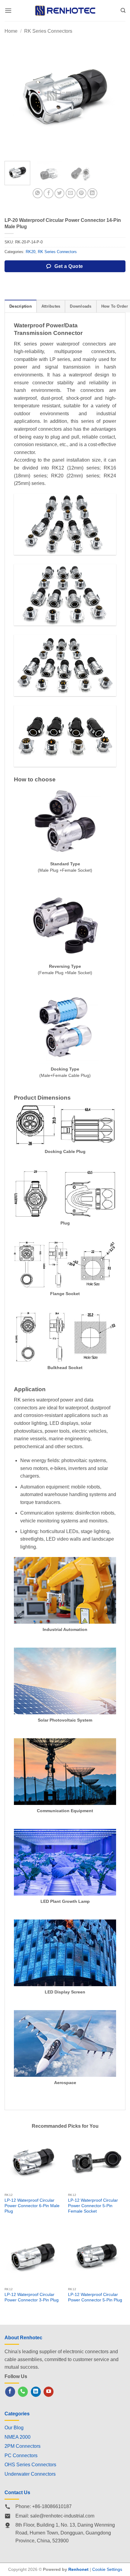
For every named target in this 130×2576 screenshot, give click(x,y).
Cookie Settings (107, 2569)
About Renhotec (23, 2338)
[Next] (115, 96)
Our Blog (14, 2428)
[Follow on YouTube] (49, 2392)
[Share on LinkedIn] (92, 193)
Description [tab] (21, 306)
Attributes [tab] (51, 306)
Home (11, 31)
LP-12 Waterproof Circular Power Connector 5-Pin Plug (95, 2297)
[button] (8, 10)
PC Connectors (21, 2456)
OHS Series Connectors (30, 2465)
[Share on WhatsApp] (38, 193)
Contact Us (17, 2492)
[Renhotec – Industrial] (65, 10)
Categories (17, 2414)
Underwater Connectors (30, 2474)
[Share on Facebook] (49, 193)
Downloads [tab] (81, 306)
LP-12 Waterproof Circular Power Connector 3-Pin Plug (32, 2297)
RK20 (31, 252)
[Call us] (23, 2392)
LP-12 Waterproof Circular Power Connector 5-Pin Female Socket (93, 2206)
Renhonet (78, 2569)
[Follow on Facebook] (10, 2392)
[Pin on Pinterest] (81, 193)
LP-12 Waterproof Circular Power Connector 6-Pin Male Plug (32, 2206)
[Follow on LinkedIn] (36, 2392)
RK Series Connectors (48, 31)
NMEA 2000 (18, 2437)
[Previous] (15, 96)
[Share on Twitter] (59, 193)
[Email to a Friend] (71, 193)
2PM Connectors (23, 2446)
